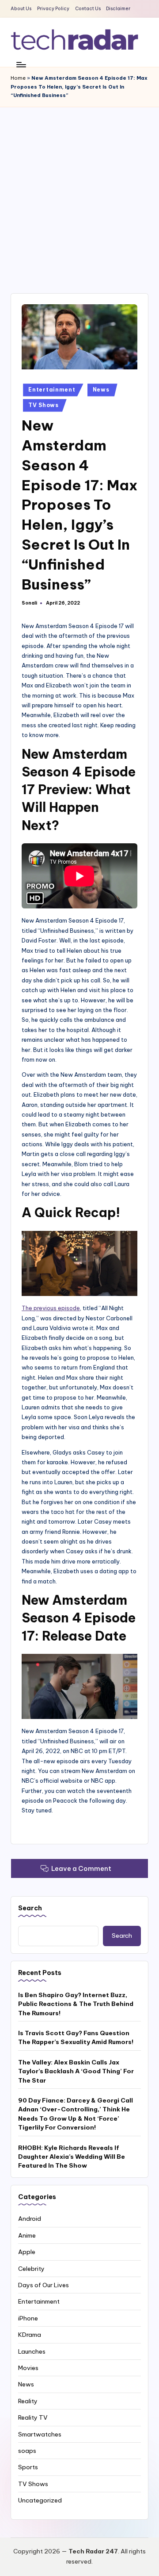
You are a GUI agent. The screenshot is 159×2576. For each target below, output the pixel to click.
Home (18, 78)
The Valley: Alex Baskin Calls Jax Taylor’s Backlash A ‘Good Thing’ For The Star (76, 2071)
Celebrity (31, 2269)
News (101, 390)
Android (30, 2219)
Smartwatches (40, 2434)
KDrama (30, 2335)
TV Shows (44, 405)
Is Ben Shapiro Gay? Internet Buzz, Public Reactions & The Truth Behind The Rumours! (76, 2004)
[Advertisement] (79, 191)
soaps (27, 2451)
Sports (28, 2467)
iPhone (28, 2318)
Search (30, 1908)
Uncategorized (40, 2500)
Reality (28, 2401)
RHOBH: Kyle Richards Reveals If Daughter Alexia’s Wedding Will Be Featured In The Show (72, 2157)
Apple (27, 2252)
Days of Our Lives (44, 2285)
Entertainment (52, 390)
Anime (27, 2235)
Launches (32, 2351)
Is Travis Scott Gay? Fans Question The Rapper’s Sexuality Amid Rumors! (76, 2037)
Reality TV (33, 2417)
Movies (28, 2368)
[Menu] (21, 64)
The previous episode (51, 1308)
